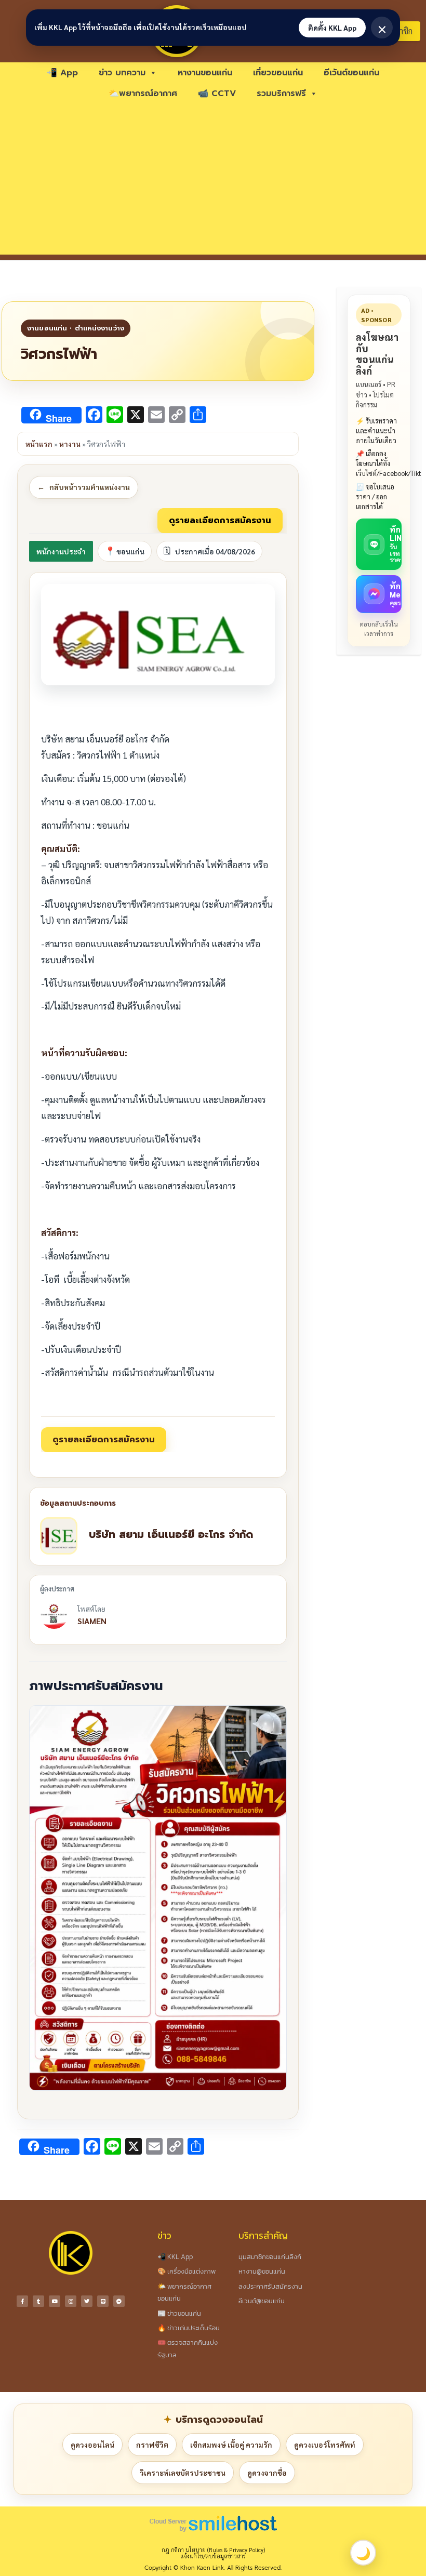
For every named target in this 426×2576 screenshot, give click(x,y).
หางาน (70, 444)
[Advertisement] (213, 182)
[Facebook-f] (22, 2301)
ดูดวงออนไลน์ (92, 2445)
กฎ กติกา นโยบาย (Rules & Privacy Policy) (213, 2550)
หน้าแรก (39, 444)
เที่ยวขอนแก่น (278, 73)
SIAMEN (92, 1621)
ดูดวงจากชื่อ (267, 2473)
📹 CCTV (217, 94)
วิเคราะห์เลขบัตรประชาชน (183, 2473)
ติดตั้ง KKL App (332, 28)
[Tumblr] (38, 2301)
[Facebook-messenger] (119, 2301)
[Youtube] (55, 2301)
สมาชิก (401, 31)
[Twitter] (87, 2301)
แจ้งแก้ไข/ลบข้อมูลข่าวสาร (213, 2556)
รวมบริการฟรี (281, 94)
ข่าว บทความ (122, 73)
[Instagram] (71, 2301)
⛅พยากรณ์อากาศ (143, 94)
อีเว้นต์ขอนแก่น (351, 73)
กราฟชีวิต (152, 2445)
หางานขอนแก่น (205, 73)
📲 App (62, 73)
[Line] (103, 2301)
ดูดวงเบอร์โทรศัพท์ (325, 2445)
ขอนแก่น (130, 551)
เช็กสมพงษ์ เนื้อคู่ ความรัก (231, 2445)
